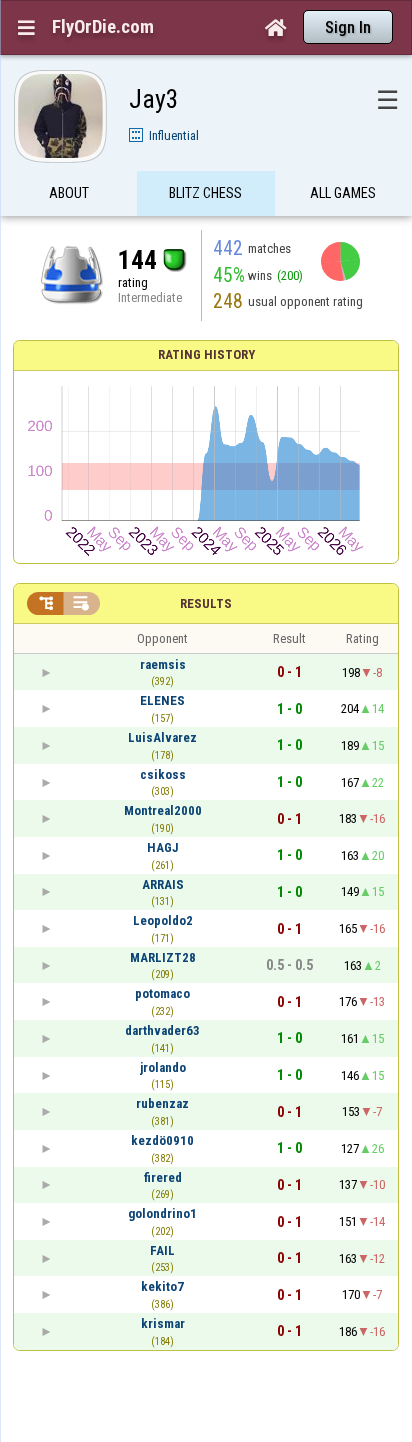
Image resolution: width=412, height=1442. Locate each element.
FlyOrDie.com (103, 27)
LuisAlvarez (162, 737)
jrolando (163, 1067)
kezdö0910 (162, 1140)
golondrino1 (162, 1213)
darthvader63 (162, 1030)
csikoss (163, 774)
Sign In (348, 27)
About (69, 193)
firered (163, 1177)
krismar (163, 1323)
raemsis (163, 664)
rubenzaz (162, 1103)
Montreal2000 (163, 810)
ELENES (162, 700)
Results (206, 603)
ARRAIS (163, 884)
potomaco (162, 993)
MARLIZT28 (163, 957)
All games (343, 193)
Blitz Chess (205, 193)
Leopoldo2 (163, 920)
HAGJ (163, 847)
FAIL (162, 1250)
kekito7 (162, 1286)
